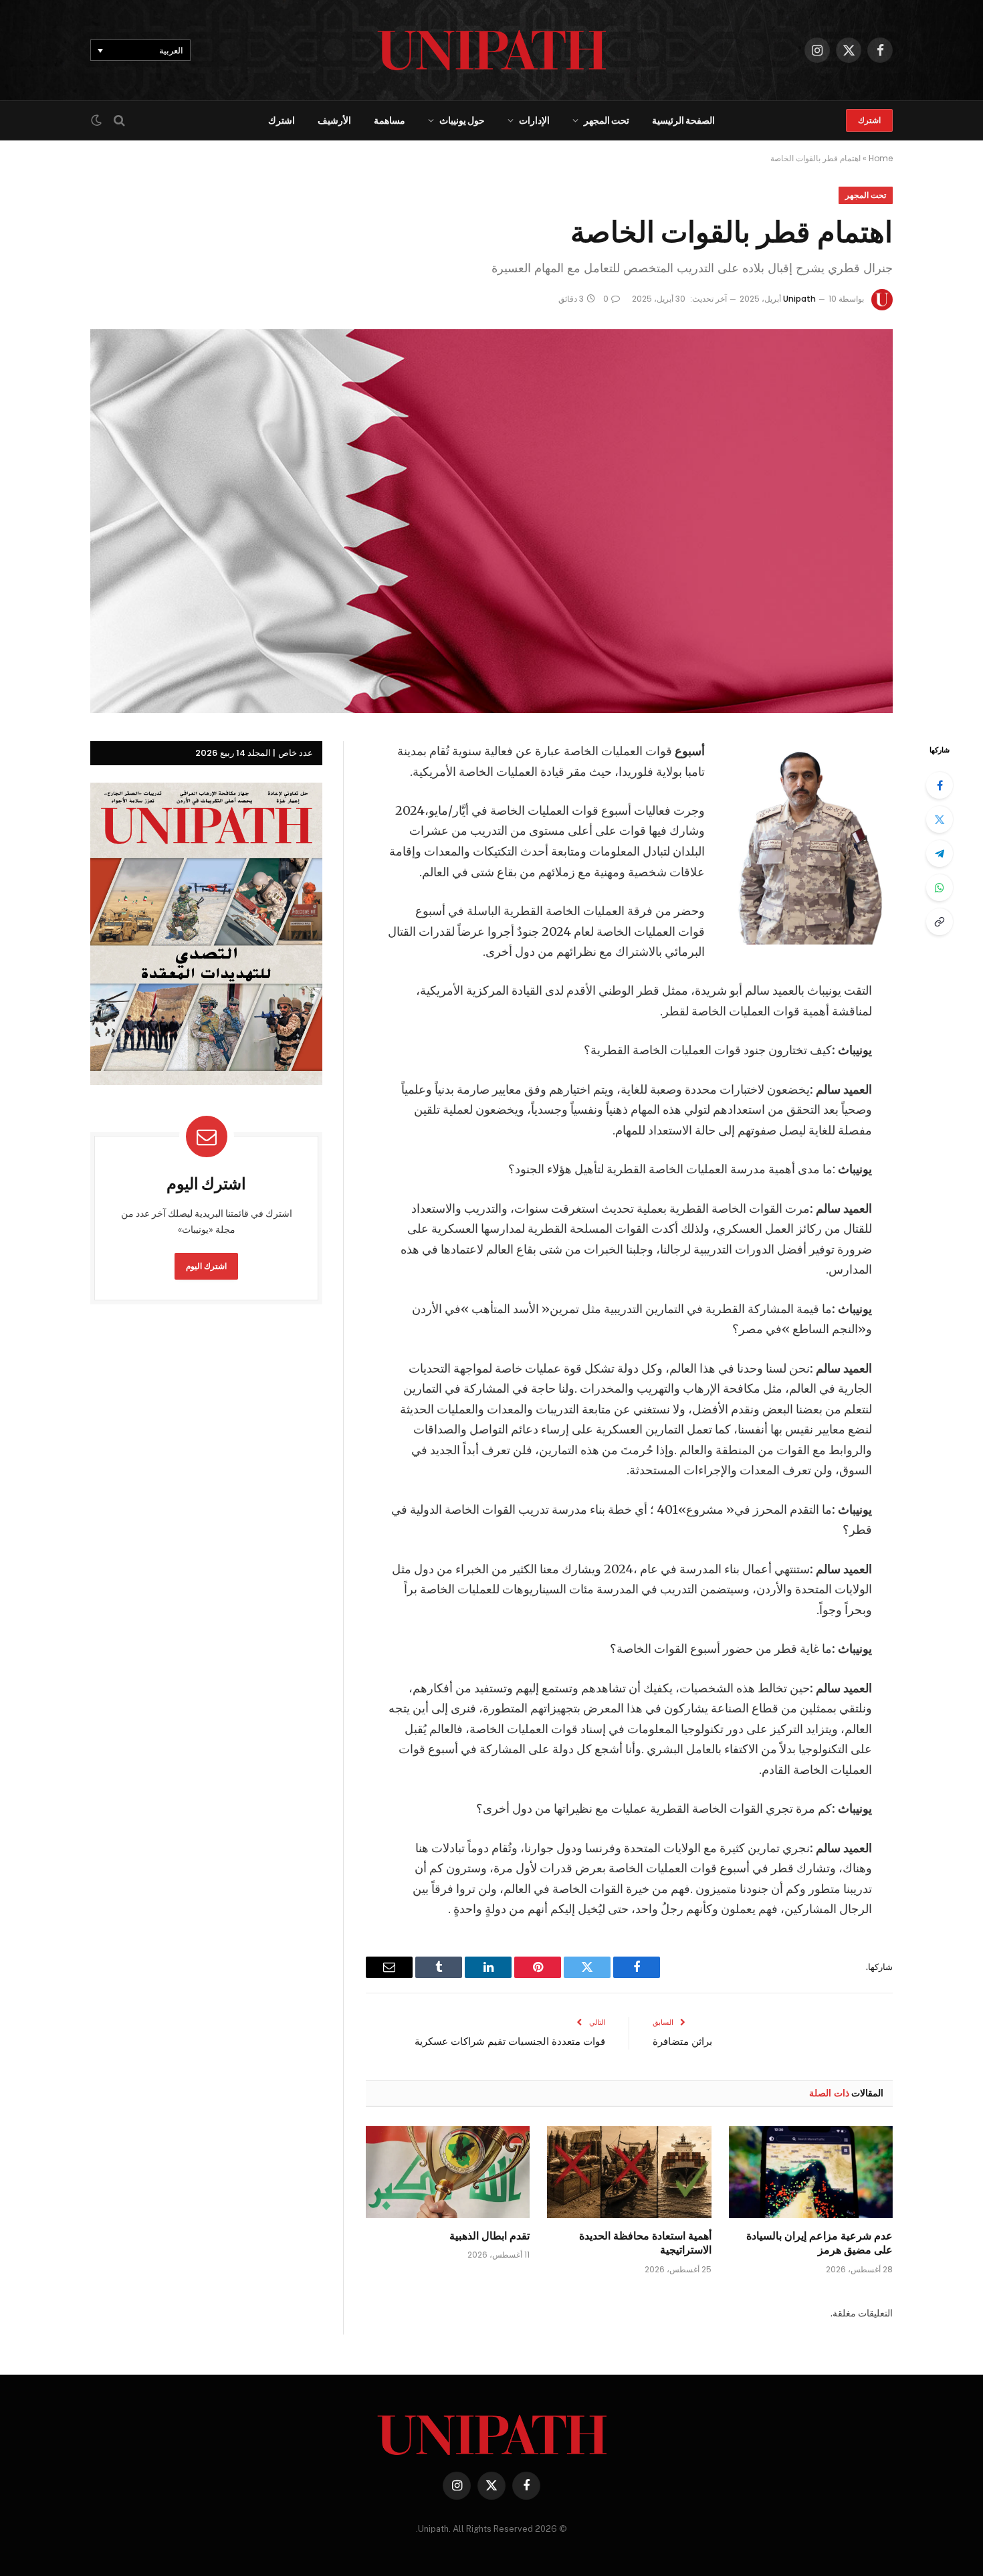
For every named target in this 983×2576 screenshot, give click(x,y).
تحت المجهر (607, 120)
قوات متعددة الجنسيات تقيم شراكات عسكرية (510, 2041)
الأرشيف (334, 120)
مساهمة (390, 120)
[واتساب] (940, 888)
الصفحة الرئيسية (683, 120)
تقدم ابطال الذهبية (489, 2236)
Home (881, 158)
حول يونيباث (462, 120)
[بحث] (119, 121)
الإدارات (534, 120)
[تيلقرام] (940, 854)
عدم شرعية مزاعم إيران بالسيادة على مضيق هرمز (820, 2243)
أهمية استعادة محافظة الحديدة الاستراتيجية (645, 2243)
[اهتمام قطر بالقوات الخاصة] (491, 521)
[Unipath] (492, 50)
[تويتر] (940, 819)
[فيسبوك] (940, 785)
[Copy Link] (940, 922)
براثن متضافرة (682, 2041)
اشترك (869, 120)
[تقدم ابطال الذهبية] (448, 2172)
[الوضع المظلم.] (98, 120)
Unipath (799, 299)
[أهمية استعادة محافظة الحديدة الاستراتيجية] (629, 2172)
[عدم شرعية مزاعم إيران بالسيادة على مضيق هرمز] (811, 2172)
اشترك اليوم (207, 1266)
